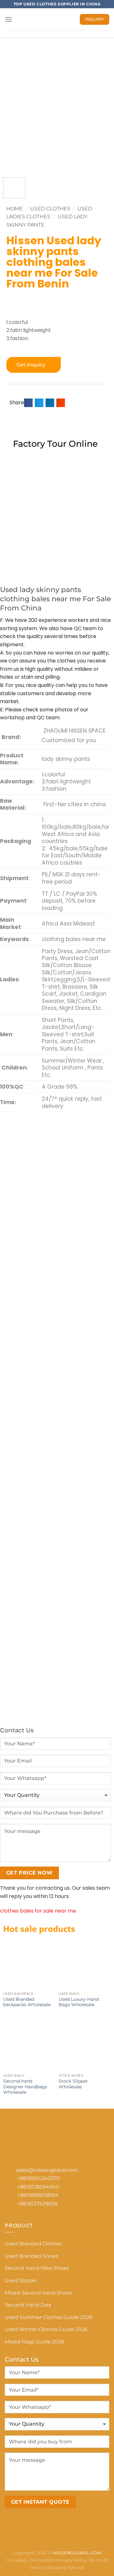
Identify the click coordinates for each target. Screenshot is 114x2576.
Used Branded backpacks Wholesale (27, 2002)
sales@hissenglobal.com (47, 2170)
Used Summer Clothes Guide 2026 (49, 2317)
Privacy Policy (72, 2560)
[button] (28, 403)
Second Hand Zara (28, 2305)
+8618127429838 (38, 2204)
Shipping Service (66, 2567)
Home (15, 209)
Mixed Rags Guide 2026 (35, 2342)
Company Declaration (31, 2560)
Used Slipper (21, 2280)
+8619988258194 (38, 2195)
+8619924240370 (39, 2178)
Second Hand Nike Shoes (37, 2268)
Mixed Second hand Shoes (38, 2293)
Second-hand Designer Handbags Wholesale (25, 2087)
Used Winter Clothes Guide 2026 (46, 2329)
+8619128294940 (38, 2187)
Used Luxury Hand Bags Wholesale (79, 2002)
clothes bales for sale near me (38, 1911)
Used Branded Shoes (31, 2256)
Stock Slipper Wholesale (73, 2084)
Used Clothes (50, 209)
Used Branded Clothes (33, 2244)
